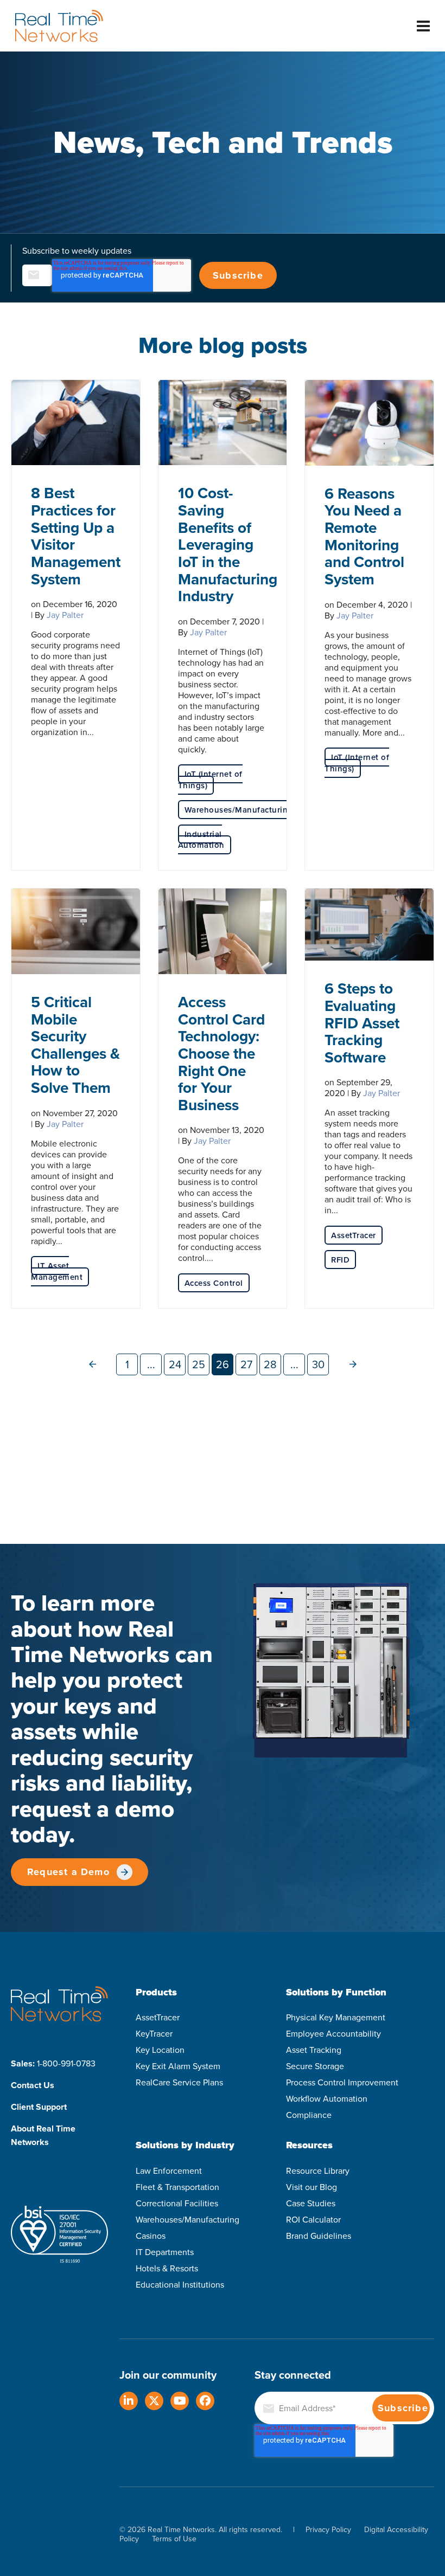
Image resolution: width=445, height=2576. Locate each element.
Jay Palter (65, 615)
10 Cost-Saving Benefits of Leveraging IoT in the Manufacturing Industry (228, 544)
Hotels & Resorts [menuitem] (167, 2268)
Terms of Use (174, 2539)
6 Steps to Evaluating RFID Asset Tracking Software (362, 1023)
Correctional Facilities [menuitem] (177, 2203)
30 (318, 1364)
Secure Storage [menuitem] (315, 2066)
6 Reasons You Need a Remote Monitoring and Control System (364, 536)
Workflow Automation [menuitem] (327, 2098)
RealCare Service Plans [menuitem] (179, 2082)
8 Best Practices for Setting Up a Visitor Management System (76, 536)
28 (270, 1364)
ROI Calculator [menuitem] (313, 2219)
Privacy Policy (328, 2529)
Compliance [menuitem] (309, 2115)
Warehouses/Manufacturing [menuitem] (187, 2219)
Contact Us (33, 2085)
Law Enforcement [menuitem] (169, 2171)
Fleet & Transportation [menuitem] (177, 2187)
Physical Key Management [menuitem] (336, 2017)
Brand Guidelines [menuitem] (319, 2236)
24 (175, 1364)
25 (199, 1364)
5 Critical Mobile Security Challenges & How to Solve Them (75, 1045)
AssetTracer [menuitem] (158, 2017)
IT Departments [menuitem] (165, 2252)
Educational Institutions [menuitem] (180, 2284)
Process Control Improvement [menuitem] (342, 2082)
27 (246, 1364)
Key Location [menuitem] (160, 2050)
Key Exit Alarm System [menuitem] (178, 2066)
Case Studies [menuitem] (311, 2203)
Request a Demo (68, 1872)
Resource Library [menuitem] (318, 2171)
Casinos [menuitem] (151, 2236)
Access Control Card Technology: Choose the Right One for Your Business (221, 1053)
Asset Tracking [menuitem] (314, 2050)
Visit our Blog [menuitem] (311, 2187)
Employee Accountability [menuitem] (333, 2033)
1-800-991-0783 (66, 2063)
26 (223, 1364)
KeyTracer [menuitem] (154, 2033)
